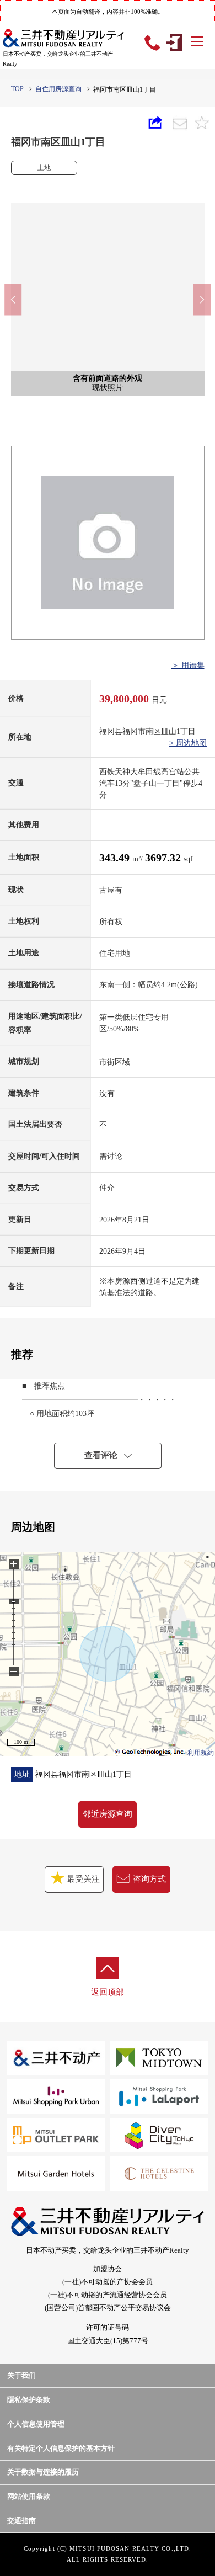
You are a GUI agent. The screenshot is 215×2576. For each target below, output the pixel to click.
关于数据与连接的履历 (43, 2472)
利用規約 (201, 1753)
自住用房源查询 (58, 89)
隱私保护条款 (29, 2400)
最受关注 (82, 1879)
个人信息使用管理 (36, 2424)
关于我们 (21, 2375)
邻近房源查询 (108, 1814)
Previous (13, 299)
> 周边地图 (188, 743)
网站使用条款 (29, 2496)
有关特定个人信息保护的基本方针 (61, 2448)
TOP (17, 89)
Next (202, 299)
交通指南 (21, 2521)
